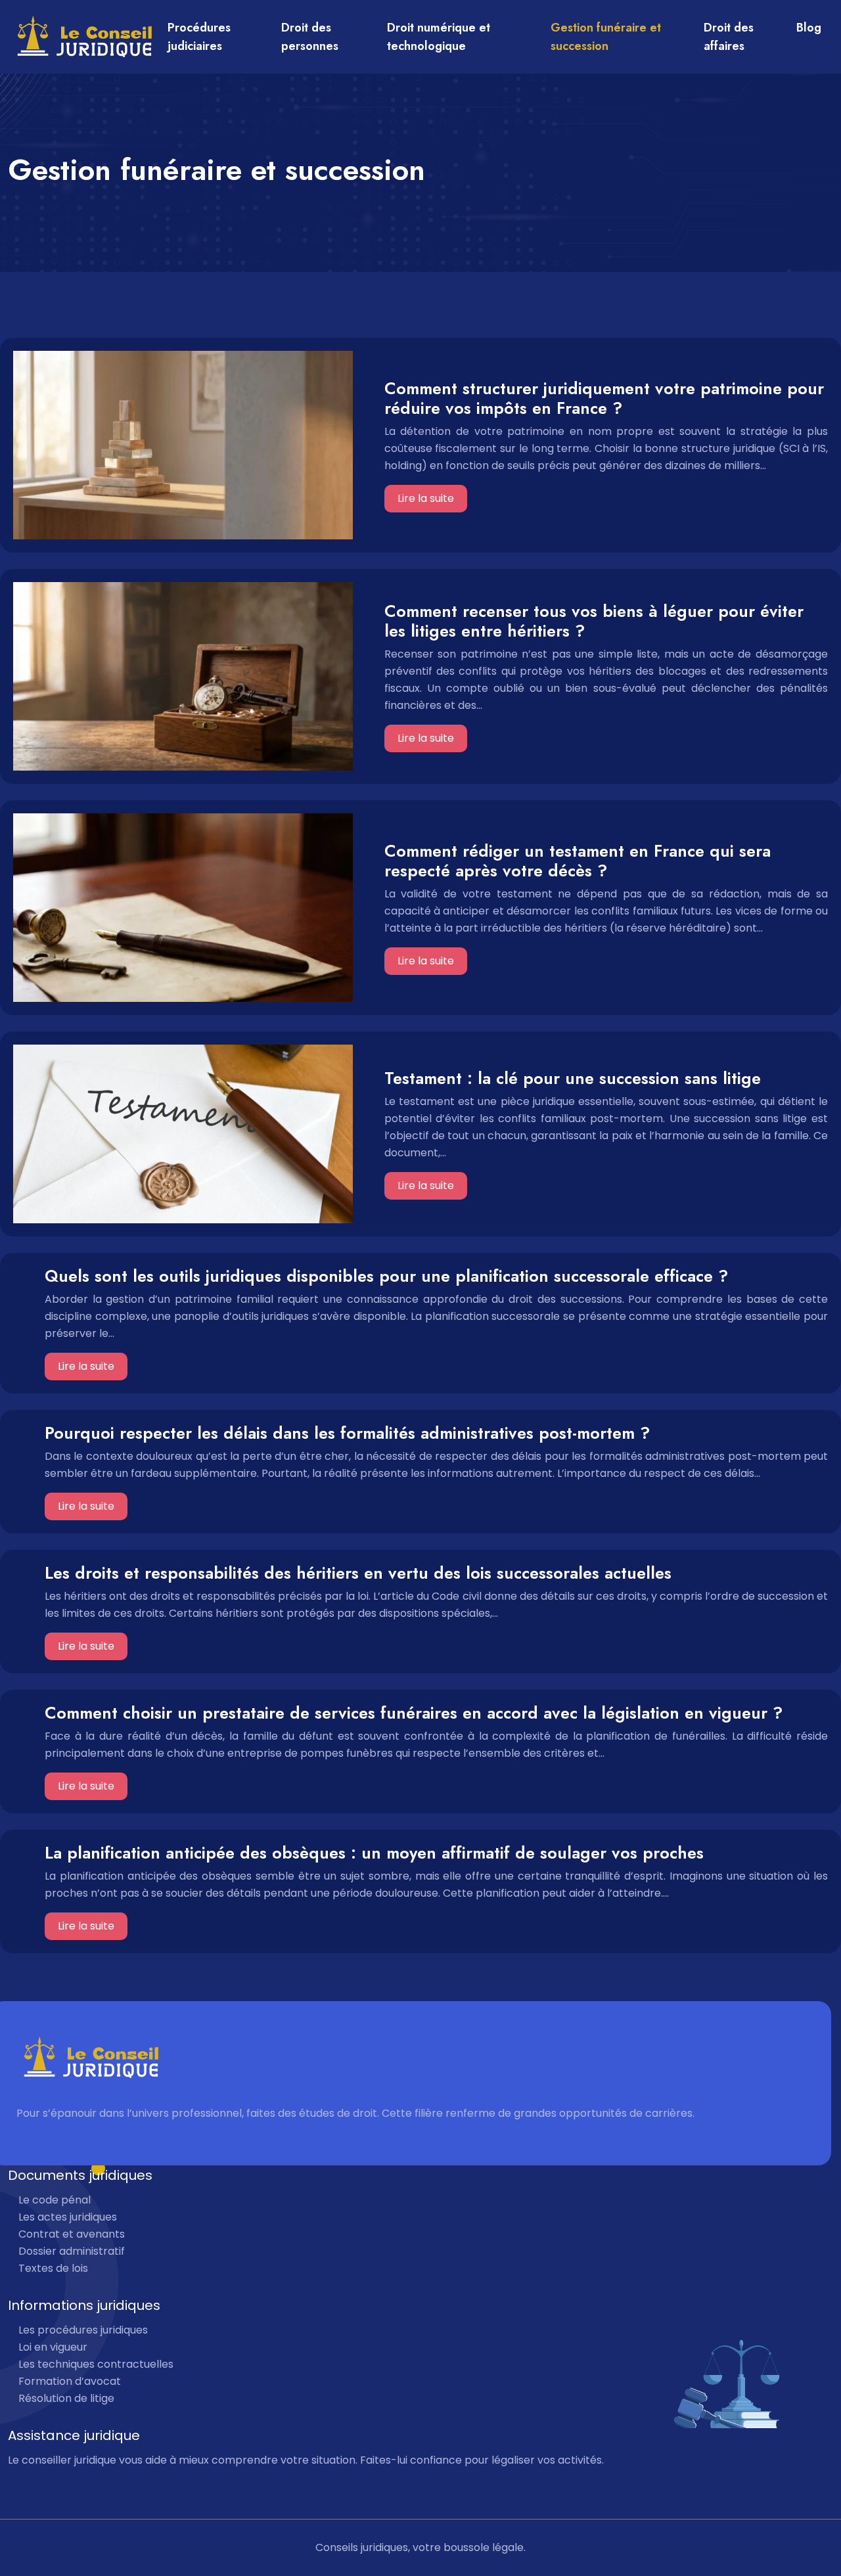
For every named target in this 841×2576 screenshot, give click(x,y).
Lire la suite (426, 498)
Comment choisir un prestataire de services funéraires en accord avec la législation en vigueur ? (414, 1713)
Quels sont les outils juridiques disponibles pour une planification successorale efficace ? (386, 1276)
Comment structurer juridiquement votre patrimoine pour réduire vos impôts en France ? (604, 398)
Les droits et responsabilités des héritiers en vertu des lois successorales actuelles (358, 1573)
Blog (809, 28)
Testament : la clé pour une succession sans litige (573, 1078)
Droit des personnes (310, 37)
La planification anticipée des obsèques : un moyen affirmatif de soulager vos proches (374, 1853)
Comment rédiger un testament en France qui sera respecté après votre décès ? (578, 861)
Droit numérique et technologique (439, 37)
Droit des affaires (729, 37)
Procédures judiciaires (199, 37)
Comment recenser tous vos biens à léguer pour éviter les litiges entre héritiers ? (594, 621)
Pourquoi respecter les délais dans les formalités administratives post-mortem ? (347, 1433)
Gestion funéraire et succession (606, 37)
